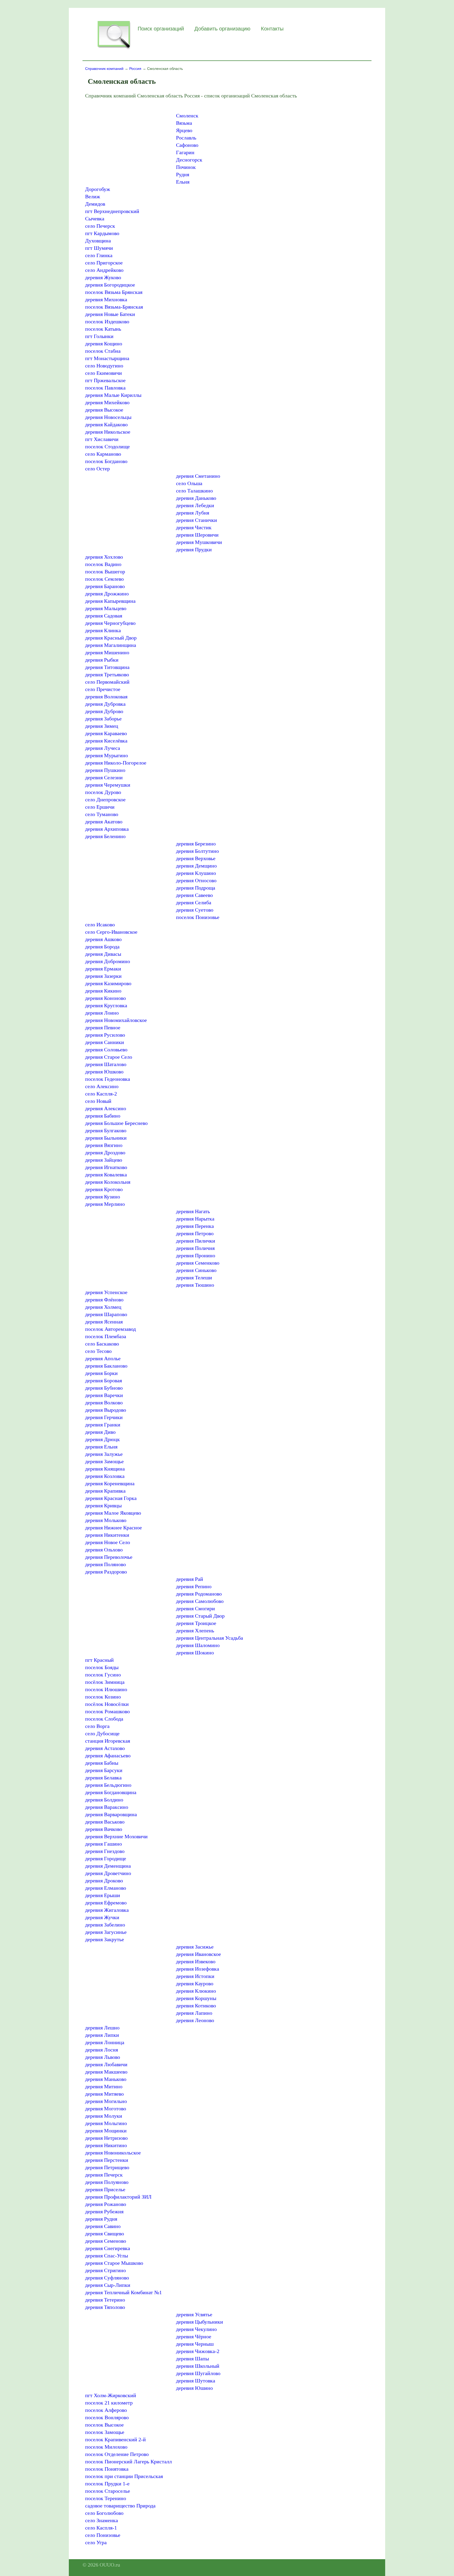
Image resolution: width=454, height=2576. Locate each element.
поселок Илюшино (106, 1689)
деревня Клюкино (196, 1991)
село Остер (97, 469)
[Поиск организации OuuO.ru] (114, 49)
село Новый (98, 1101)
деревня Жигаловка (107, 1910)
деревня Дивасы (103, 954)
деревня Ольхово (104, 1550)
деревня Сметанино (198, 476)
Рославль (186, 138)
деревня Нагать (193, 1211)
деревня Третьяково (107, 674)
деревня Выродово (106, 1410)
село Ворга (97, 1726)
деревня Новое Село (108, 1542)
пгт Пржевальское (105, 380)
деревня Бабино (103, 1116)
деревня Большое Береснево (116, 1123)
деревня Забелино (105, 1925)
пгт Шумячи (99, 248)
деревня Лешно (102, 2028)
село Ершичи (100, 807)
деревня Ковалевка (106, 1175)
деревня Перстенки (107, 2160)
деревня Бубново (104, 1388)
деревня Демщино (196, 866)
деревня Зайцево (104, 1160)
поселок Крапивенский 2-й (115, 2439)
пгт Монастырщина (107, 358)
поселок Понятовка (107, 2469)
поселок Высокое (104, 2425)
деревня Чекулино (196, 2329)
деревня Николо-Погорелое (116, 763)
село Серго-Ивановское (111, 932)
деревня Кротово (104, 1189)
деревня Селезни (104, 777)
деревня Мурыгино (107, 755)
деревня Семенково (198, 1263)
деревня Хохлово (104, 557)
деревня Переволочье (109, 1557)
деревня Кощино (104, 344)
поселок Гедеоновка (108, 1079)
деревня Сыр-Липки (108, 2285)
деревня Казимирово (108, 983)
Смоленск (187, 116)
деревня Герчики (104, 1417)
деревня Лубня (193, 513)
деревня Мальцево (106, 608)
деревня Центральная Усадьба (210, 1638)
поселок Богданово (106, 461)
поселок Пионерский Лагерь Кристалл (128, 2461)
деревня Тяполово (105, 2307)
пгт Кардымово (102, 233)
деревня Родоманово (199, 1594)
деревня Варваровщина (111, 1814)
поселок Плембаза (106, 1336)
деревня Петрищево (107, 2167)
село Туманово (102, 814)
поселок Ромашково (107, 1711)
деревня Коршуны (196, 1998)
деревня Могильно (106, 2101)
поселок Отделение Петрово (117, 2454)
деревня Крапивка (105, 1491)
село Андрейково (104, 270)
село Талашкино (194, 491)
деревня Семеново (106, 2241)
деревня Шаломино (198, 1645)
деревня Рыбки (102, 660)
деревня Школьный (198, 2366)
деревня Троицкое (196, 1623)
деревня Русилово (105, 1035)
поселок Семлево (104, 579)
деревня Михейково (107, 402)
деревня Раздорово (106, 1572)
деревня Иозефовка (198, 1969)
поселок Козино (103, 1697)
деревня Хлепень (195, 1630)
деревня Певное (103, 1027)
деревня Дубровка (105, 704)
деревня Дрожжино (107, 594)
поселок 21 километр (109, 2403)
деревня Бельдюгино (108, 1785)
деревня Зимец (102, 726)
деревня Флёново (104, 1300)
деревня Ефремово (106, 1903)
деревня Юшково (104, 1072)
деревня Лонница (105, 2042)
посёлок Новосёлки (107, 1704)
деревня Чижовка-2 (198, 2351)
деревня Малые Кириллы (113, 395)
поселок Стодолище (107, 446)
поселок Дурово (103, 792)
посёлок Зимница (105, 1682)
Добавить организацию (222, 29)
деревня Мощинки (106, 2131)
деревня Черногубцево (110, 623)
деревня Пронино (196, 1255)
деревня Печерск (104, 2175)
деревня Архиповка (107, 829)
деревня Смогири (195, 1608)
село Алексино (102, 1086)
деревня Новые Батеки (110, 314)
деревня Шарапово (106, 1314)
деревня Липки (102, 2035)
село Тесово (98, 1351)
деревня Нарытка (195, 1219)
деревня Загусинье (106, 1932)
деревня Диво (100, 1432)
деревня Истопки (195, 1976)
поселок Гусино (103, 1675)
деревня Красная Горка (111, 1498)
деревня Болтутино (197, 851)
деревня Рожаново (106, 2204)
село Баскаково (102, 1344)
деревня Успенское (106, 1292)
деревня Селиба (194, 902)
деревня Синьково (196, 1270)
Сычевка (95, 219)
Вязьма (184, 123)
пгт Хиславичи (102, 439)
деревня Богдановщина (111, 1792)
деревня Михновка (106, 299)
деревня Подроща (196, 888)
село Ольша (189, 483)
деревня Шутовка (196, 2381)
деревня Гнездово (105, 1851)
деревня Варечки (104, 1395)
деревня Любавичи (106, 2064)
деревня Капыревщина (110, 601)
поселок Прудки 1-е (107, 2484)
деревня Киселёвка (106, 741)
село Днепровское (105, 799)
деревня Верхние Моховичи (116, 1836)
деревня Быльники (106, 1138)
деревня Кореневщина (110, 1483)
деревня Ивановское (198, 1954)
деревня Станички (197, 520)
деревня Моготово (106, 2108)
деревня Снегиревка (108, 2248)
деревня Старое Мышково (114, 2263)
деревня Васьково (105, 1822)
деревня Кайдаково (106, 424)
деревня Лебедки (195, 505)
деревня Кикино (103, 991)
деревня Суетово (195, 910)
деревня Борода (102, 947)
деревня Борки (101, 1373)
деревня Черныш (195, 2344)
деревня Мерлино (105, 1204)
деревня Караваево (106, 733)
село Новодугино (104, 366)
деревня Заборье (103, 719)
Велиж (93, 196)
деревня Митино (104, 2086)
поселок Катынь (103, 329)
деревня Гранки (103, 1425)
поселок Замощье (105, 2432)
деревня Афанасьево (108, 1756)
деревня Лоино (102, 1013)
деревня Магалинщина (111, 645)
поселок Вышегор (105, 572)
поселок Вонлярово (107, 2417)
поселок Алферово (106, 2410)
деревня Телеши (194, 1277)
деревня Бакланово (106, 1366)
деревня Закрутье (105, 1939)
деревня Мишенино (107, 652)
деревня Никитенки (107, 1535)
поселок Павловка (105, 388)
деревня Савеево (194, 895)
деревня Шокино (195, 1653)
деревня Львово (103, 2057)
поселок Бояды (102, 1667)
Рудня (183, 174)
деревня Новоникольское (113, 2153)
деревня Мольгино (106, 2123)
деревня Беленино (105, 836)
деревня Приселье (105, 2189)
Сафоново (187, 145)
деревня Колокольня (108, 1182)
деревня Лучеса (103, 748)
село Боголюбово (104, 2513)
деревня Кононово (105, 998)
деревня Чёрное (194, 2336)
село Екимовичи (104, 373)
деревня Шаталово (106, 1064)
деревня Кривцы (103, 1505)
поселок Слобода (104, 1719)
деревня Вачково (104, 1829)
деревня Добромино (108, 961)
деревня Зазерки (103, 976)
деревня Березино (196, 844)
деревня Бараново (105, 586)
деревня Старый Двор (200, 1616)
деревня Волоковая (106, 697)
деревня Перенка (195, 1226)
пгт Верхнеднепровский (112, 211)
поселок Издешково (107, 321)
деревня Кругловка (106, 1005)
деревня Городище (106, 1858)
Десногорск (189, 160)
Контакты (272, 29)
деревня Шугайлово (198, 2373)
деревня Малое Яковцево (113, 1513)
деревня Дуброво (104, 711)
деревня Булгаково (106, 1130)
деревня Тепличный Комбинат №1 (123, 2292)
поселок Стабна (103, 351)
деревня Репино (194, 1586)
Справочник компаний (104, 69)
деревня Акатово (104, 822)
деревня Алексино (106, 1108)
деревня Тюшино (195, 1285)
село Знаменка (102, 2520)
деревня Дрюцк (102, 1439)
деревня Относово (196, 880)
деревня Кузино (103, 1197)
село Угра (96, 2542)
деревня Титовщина (107, 667)
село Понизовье (103, 2535)
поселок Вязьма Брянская (114, 292)
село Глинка (99, 255)
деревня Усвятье (194, 2314)
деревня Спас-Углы (107, 2256)
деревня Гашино (104, 1844)
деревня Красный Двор (111, 638)
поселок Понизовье (198, 917)
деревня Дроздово (105, 1152)
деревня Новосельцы (108, 417)
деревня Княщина (105, 1469)
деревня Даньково (196, 498)
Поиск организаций (161, 29)
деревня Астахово (105, 1748)
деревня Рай (190, 1579)
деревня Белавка (103, 1778)
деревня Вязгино (104, 1145)
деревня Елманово (106, 1888)
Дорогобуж (98, 189)
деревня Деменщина (108, 1866)
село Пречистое (103, 689)
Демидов (95, 204)
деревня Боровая (104, 1380)
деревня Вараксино (107, 1807)
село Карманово (103, 454)
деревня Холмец (103, 1307)
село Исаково (100, 925)
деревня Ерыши (103, 1895)
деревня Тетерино (105, 2300)
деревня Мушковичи (199, 542)
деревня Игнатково (106, 1167)
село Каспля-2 (101, 1094)
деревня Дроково (104, 1881)
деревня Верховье (196, 858)
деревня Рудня (101, 2219)
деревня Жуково (103, 277)
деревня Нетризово (106, 2138)
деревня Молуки (104, 2116)
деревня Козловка (105, 1476)
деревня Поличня (195, 1248)
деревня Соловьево (106, 1050)
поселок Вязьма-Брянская (114, 307)
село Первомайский (107, 682)
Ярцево (184, 130)
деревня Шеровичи (197, 535)
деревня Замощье (104, 1461)
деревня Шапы (192, 2359)
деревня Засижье (195, 1947)
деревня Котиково (196, 2006)
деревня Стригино (105, 2270)
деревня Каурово (195, 1983)
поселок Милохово (106, 2447)
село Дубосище (102, 1733)
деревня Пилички (196, 1241)
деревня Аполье (103, 1358)
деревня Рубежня (104, 2211)
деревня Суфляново (107, 2278)
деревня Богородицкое (110, 285)
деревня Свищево (105, 2234)
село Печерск (100, 226)
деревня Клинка (103, 630)
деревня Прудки (194, 549)
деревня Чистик (194, 527)
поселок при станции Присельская (124, 2476)
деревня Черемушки (108, 785)
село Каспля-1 (101, 2528)
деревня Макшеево (106, 2072)
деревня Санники (105, 1042)
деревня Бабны (102, 1763)
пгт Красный (99, 1660)
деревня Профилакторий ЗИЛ (118, 2197)
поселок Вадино (103, 564)
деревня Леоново (195, 2020)
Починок (186, 167)
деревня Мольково (106, 1520)
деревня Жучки (102, 1917)
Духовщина (98, 241)
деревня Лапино (194, 2013)
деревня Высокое (104, 410)
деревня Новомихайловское (116, 1020)
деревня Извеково (196, 1961)
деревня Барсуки (104, 1770)
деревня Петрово (195, 1233)
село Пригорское (104, 263)
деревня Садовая (104, 616)
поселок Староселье (108, 2491)
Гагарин (185, 152)
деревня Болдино (104, 1800)
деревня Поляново (105, 1564)
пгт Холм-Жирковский (111, 2395)
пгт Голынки (99, 336)
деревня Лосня (102, 2050)
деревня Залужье (104, 1454)
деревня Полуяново (107, 2182)
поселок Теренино (106, 2498)
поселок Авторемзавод (110, 1329)
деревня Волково (104, 1403)
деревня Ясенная (104, 1322)
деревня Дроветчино (108, 1873)
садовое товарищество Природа (120, 2506)
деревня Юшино (194, 2388)
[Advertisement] (129, 141)
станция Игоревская (108, 1741)
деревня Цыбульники (200, 2322)
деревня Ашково (103, 939)
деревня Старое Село (109, 1057)
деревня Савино (103, 2226)
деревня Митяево (104, 2094)
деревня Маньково (106, 2079)
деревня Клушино (196, 873)
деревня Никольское (108, 432)
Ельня (183, 182)
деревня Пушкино (105, 770)
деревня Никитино (106, 2145)
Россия (135, 69)
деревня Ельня (101, 1447)
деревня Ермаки (103, 969)
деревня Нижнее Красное (113, 1528)
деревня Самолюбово (200, 1601)
